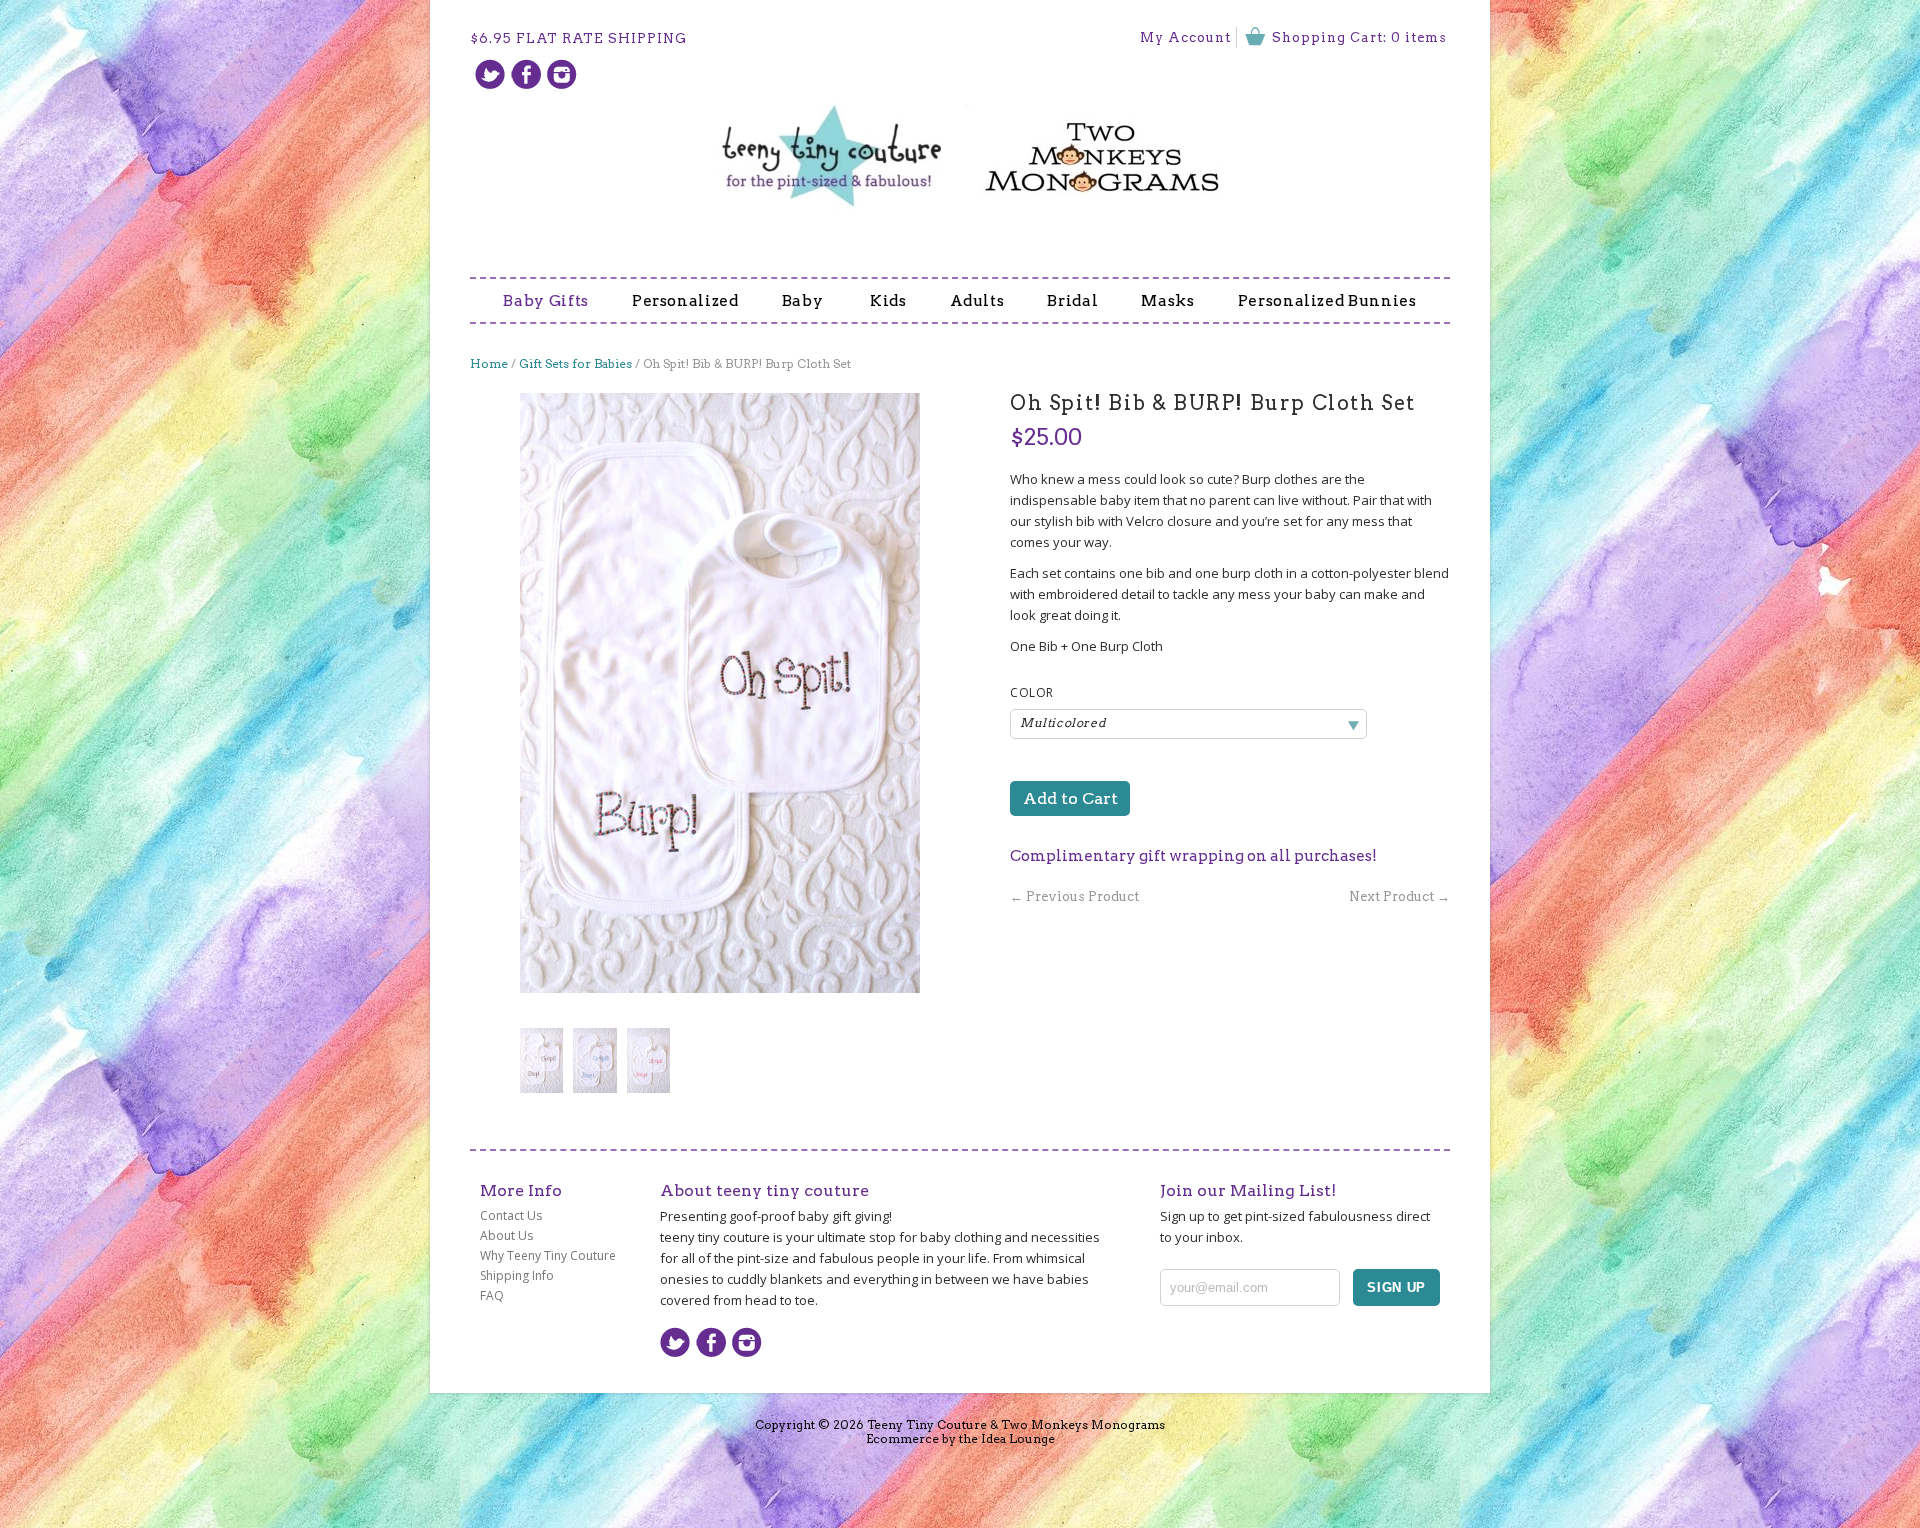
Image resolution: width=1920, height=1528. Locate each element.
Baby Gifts (546, 301)
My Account (1185, 37)
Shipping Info (517, 1275)
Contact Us (511, 1215)
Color (1032, 693)
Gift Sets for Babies (575, 363)
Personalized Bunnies (1327, 301)
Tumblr (562, 74)
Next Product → (1399, 896)
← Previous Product (1074, 896)
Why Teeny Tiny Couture (548, 1255)
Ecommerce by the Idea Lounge (960, 1438)
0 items (1419, 37)
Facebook (526, 74)
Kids (888, 301)
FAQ (492, 1295)
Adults (977, 301)
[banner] (960, 144)
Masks (1167, 301)
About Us (506, 1235)
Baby (804, 301)
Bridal (1072, 301)
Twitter (490, 74)
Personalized (685, 301)
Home (489, 363)
